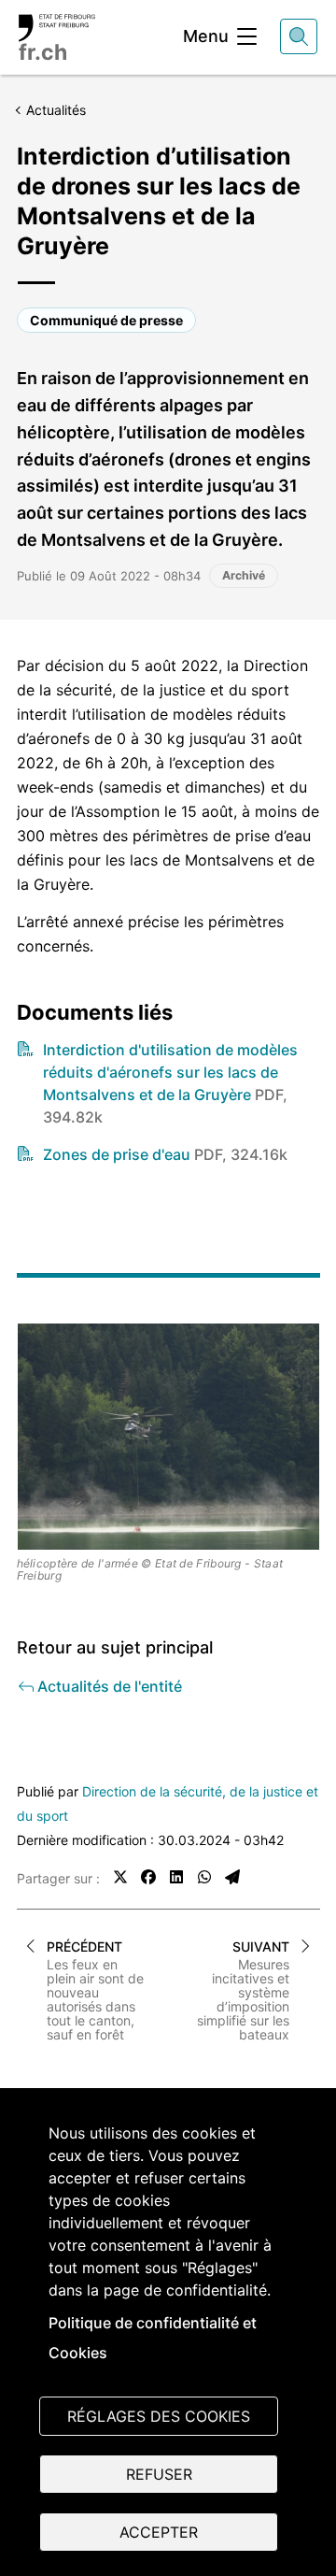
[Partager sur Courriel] (232, 1877)
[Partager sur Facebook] (148, 1877)
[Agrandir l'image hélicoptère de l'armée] (168, 1437)
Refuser (159, 2474)
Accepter (159, 2532)
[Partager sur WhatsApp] (204, 1877)
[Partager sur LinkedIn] (176, 1877)
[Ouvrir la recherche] (299, 36)
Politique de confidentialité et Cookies (153, 2338)
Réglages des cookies (159, 2416)
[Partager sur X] (120, 1877)
